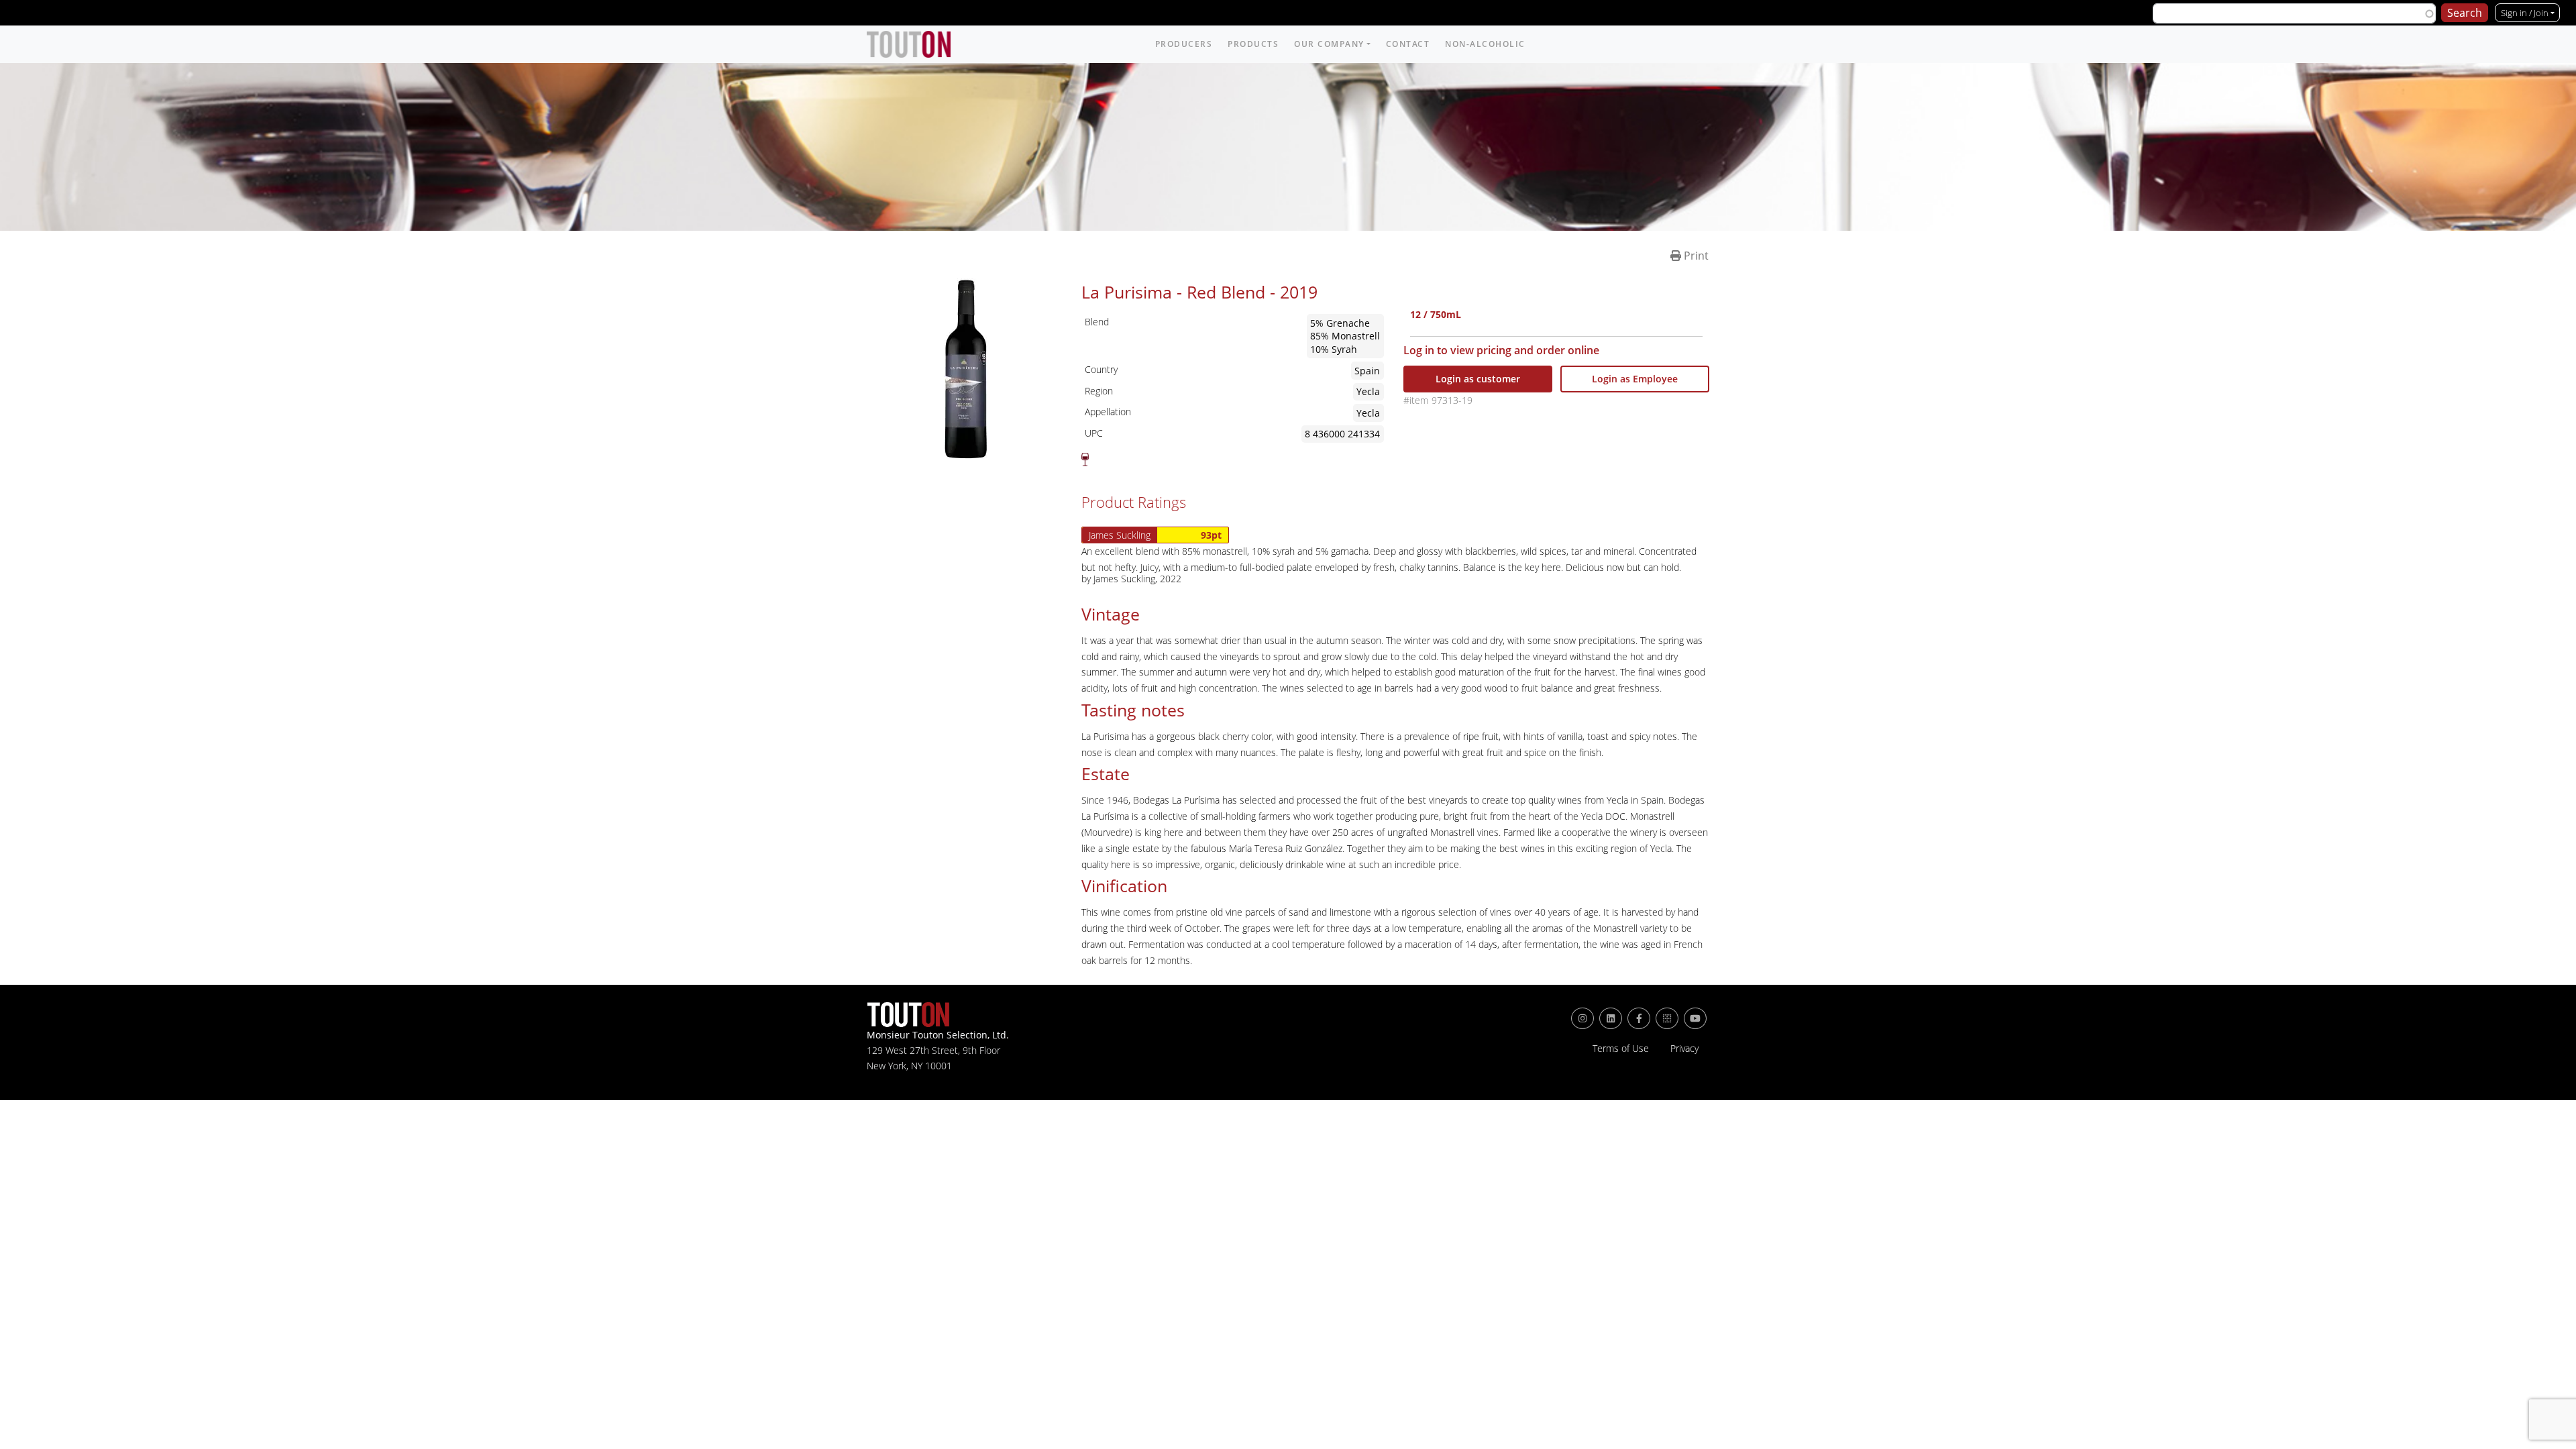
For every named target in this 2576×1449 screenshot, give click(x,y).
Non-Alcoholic (1485, 44)
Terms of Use (1621, 1049)
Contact (1408, 44)
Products (1253, 44)
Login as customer (1478, 379)
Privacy (1684, 1049)
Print (1695, 256)
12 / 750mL (1436, 316)
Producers (1184, 44)
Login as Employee (1635, 379)
